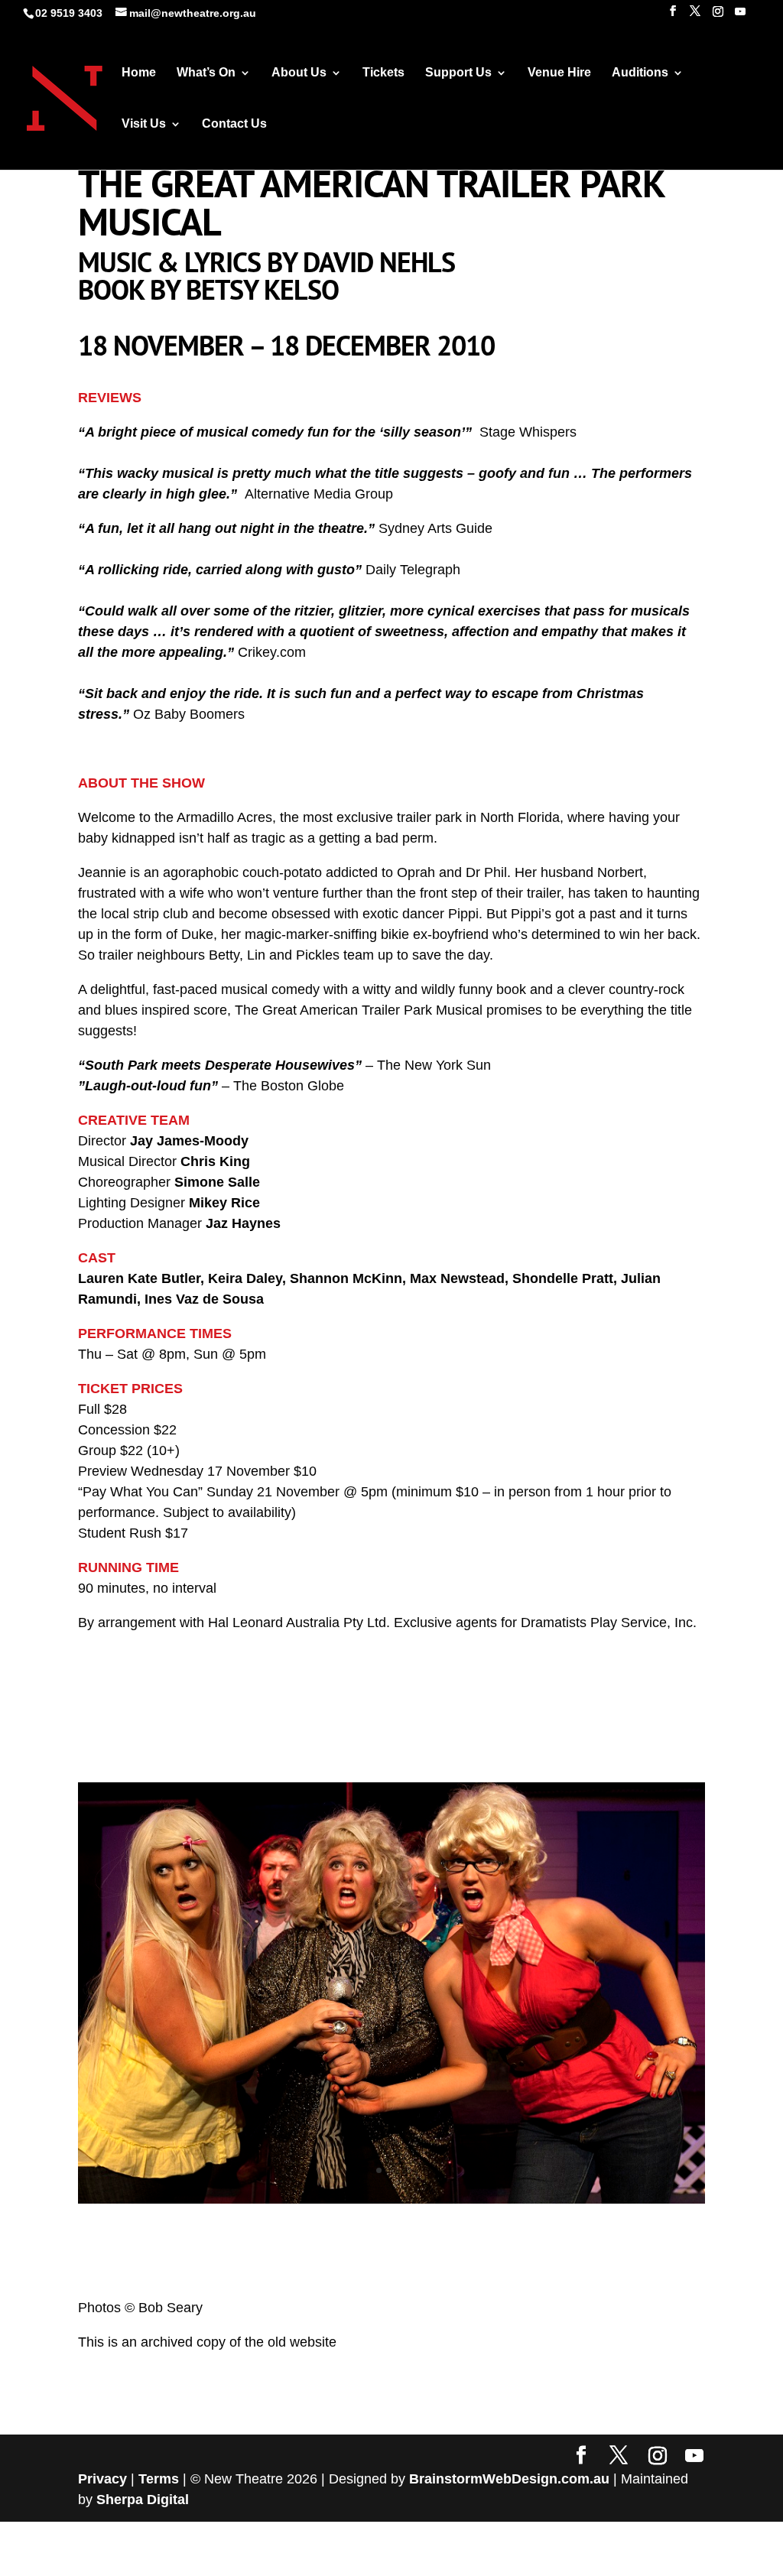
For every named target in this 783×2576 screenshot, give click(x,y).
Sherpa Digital (143, 2496)
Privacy (102, 2475)
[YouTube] (740, 16)
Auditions (640, 73)
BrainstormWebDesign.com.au (509, 2475)
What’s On (206, 73)
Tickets (383, 73)
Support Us (458, 73)
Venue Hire (559, 73)
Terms (159, 2475)
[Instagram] (718, 16)
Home (139, 73)
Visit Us (144, 124)
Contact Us (234, 124)
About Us (299, 73)
